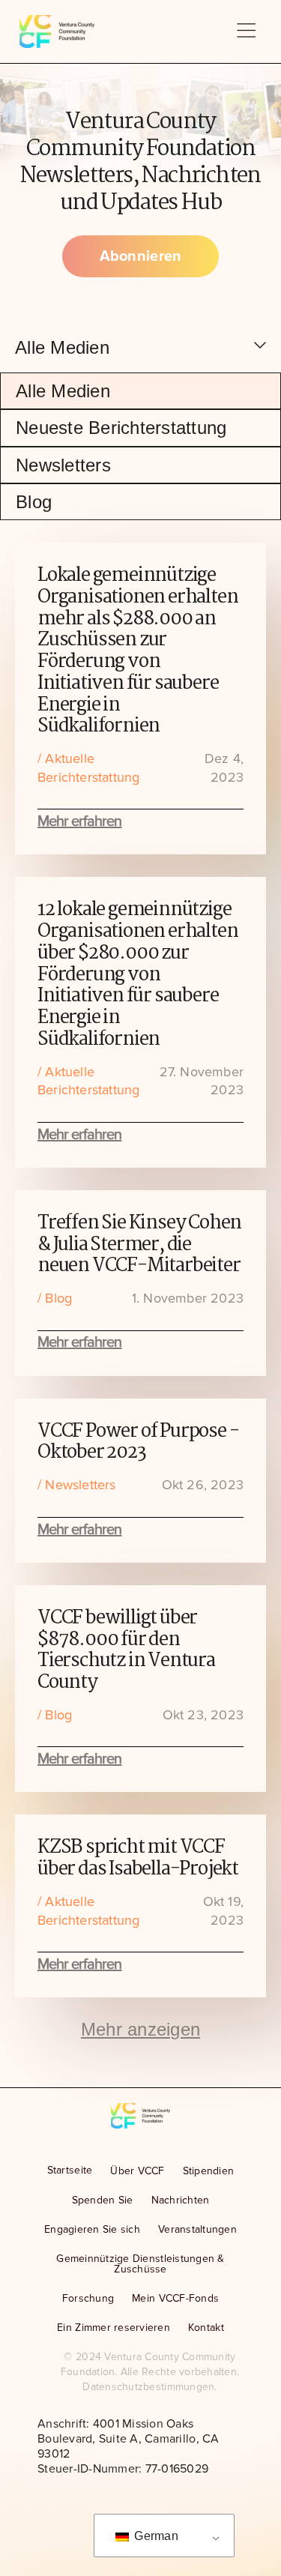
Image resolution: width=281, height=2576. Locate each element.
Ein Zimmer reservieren (114, 2328)
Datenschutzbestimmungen (148, 2387)
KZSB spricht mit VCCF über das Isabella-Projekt (138, 1858)
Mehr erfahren (80, 821)
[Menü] (246, 32)
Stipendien (209, 2171)
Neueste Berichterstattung (121, 428)
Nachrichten (181, 2200)
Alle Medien (63, 391)
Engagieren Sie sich (92, 2229)
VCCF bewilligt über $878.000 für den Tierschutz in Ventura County (126, 1650)
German (155, 2536)
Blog (34, 502)
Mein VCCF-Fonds (175, 2298)
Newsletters (63, 465)
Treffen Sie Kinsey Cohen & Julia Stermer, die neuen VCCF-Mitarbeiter (139, 1245)
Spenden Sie (103, 2200)
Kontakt (206, 2328)
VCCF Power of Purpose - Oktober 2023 (138, 1442)
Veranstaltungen (197, 2229)
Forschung (88, 2298)
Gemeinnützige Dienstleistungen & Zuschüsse (140, 2264)
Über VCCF (137, 2171)
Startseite (70, 2170)
